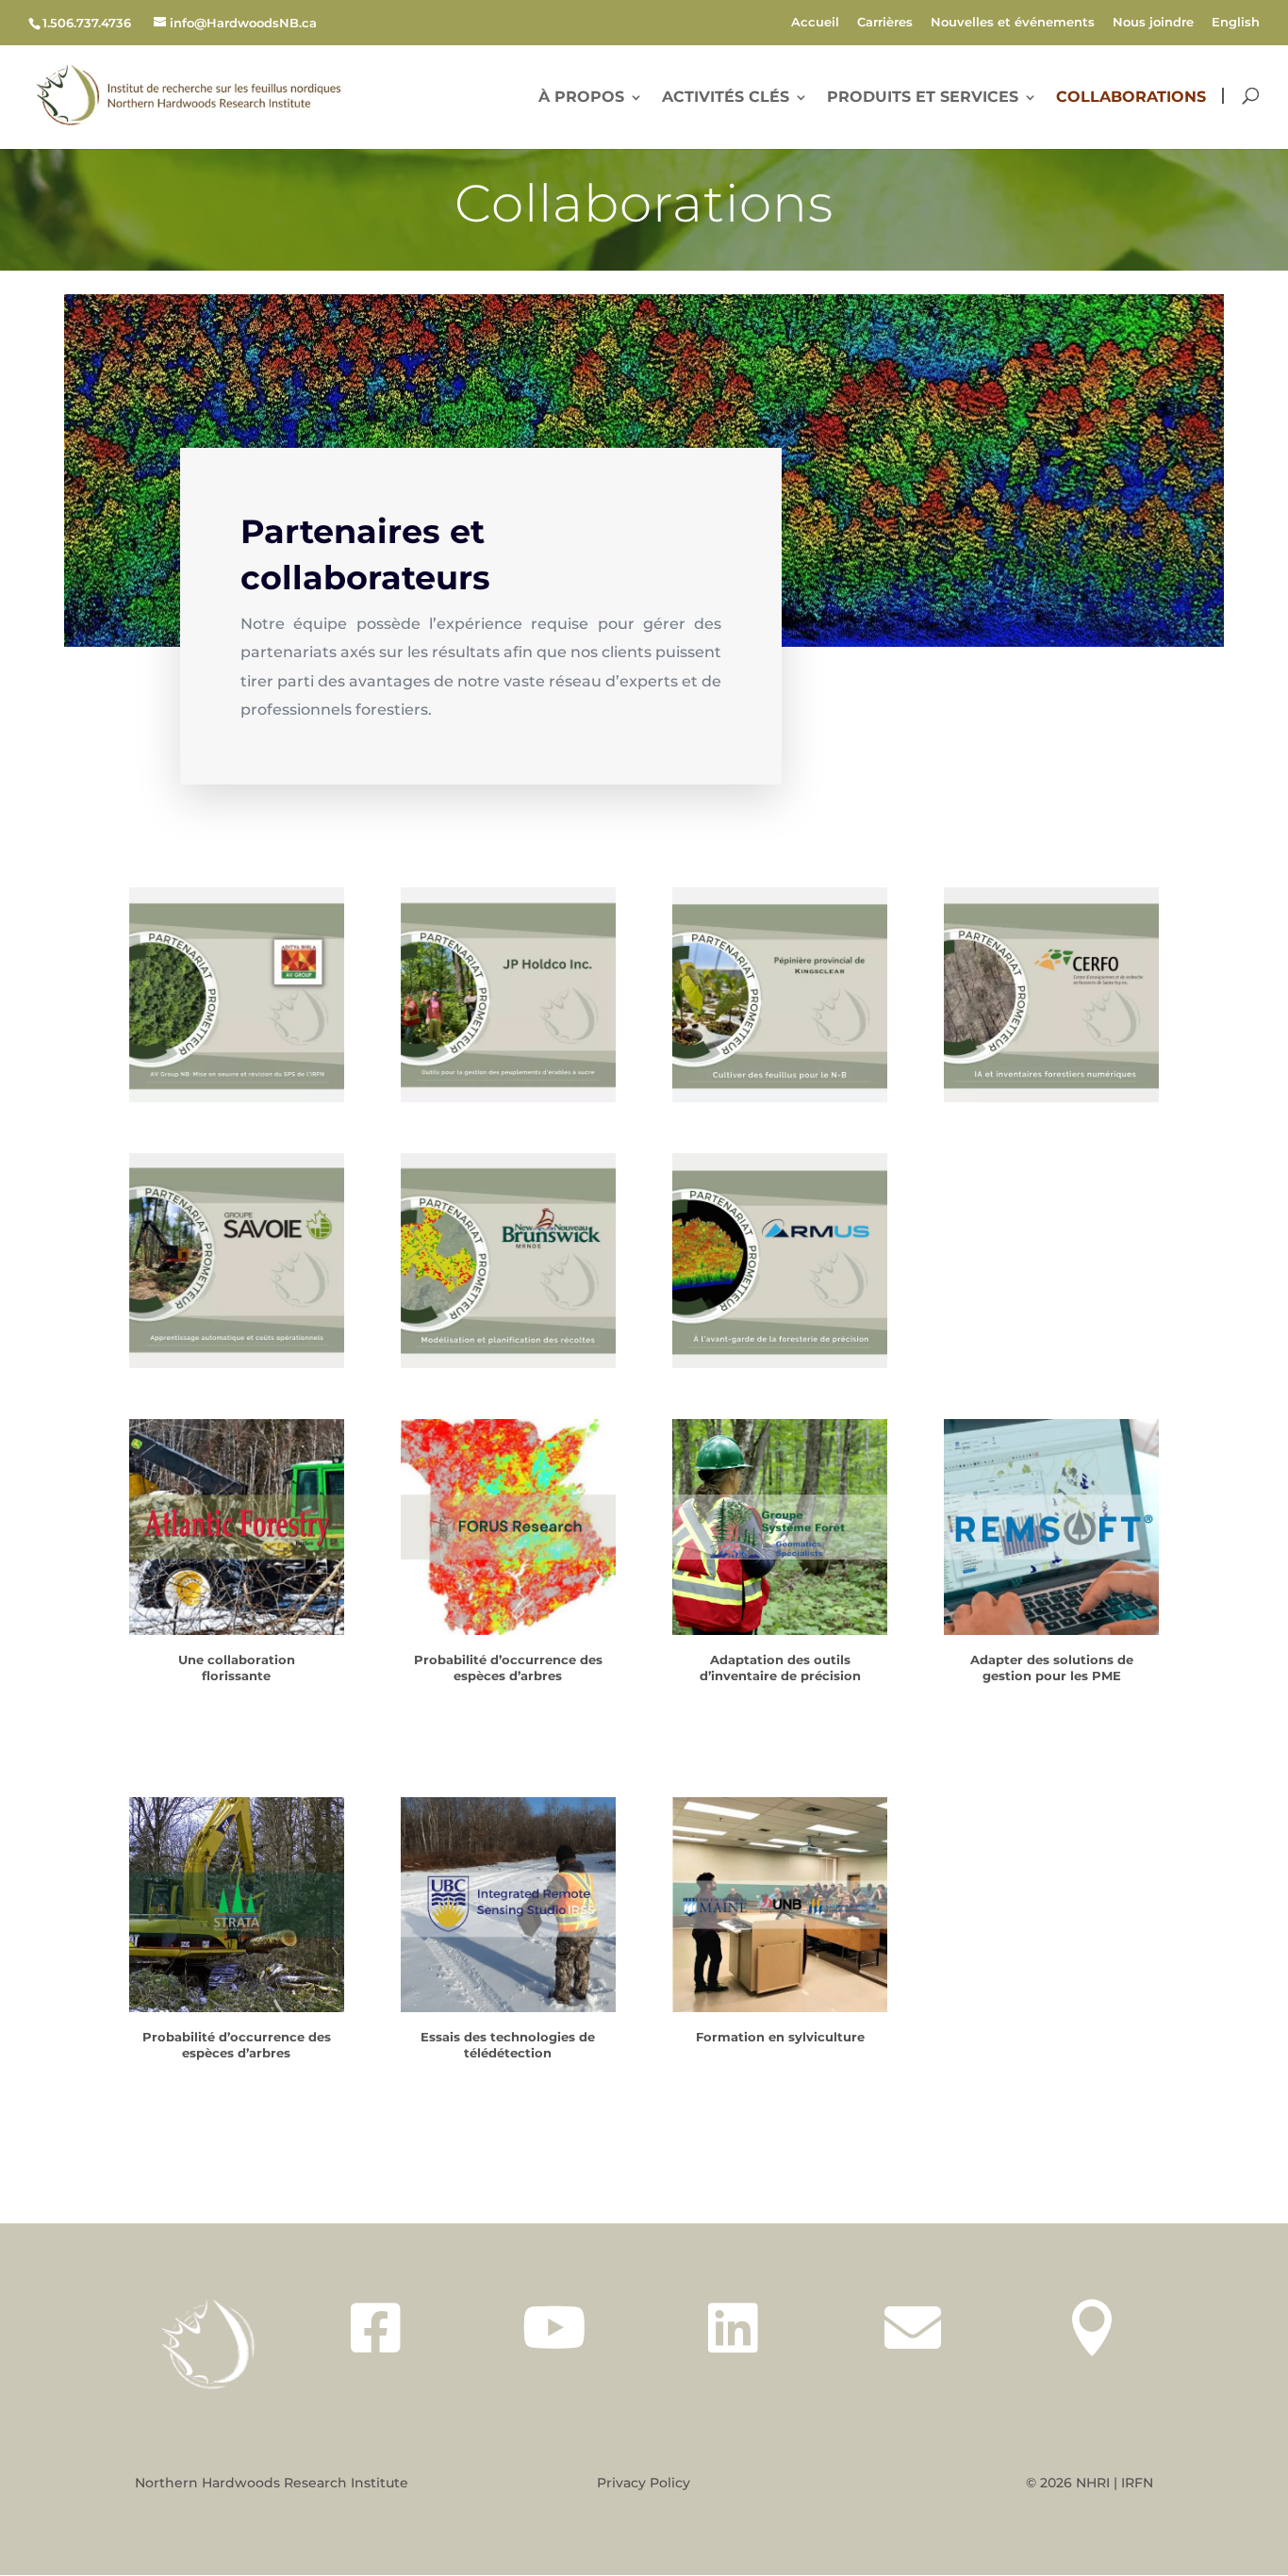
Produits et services (923, 98)
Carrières (885, 23)
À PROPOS (581, 98)
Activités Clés (726, 98)
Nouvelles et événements (1013, 23)
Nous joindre (1153, 23)
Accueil (815, 23)
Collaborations (1131, 98)
